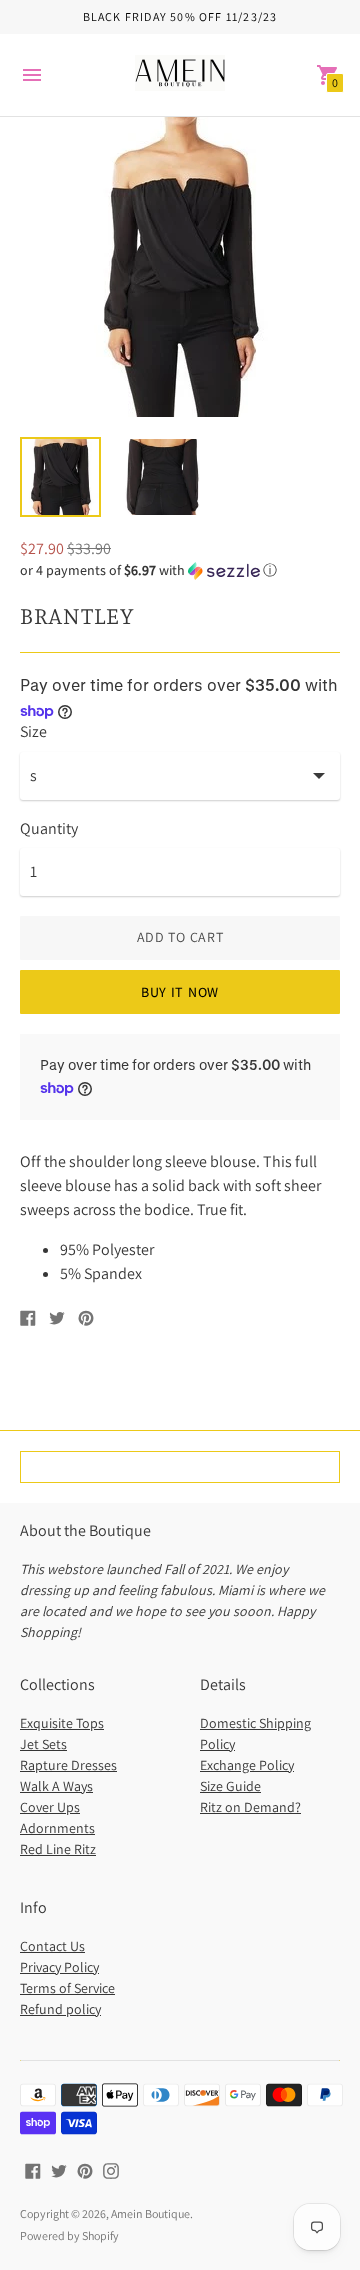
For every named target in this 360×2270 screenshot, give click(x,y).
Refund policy (60, 2009)
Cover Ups (50, 1807)
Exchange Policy (247, 1765)
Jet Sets (43, 1744)
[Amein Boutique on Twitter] (59, 2169)
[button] (180, 570)
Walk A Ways (56, 1786)
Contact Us (52, 1946)
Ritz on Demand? (250, 1807)
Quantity (49, 829)
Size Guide (230, 1786)
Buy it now (180, 992)
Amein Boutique (150, 2213)
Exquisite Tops (62, 1723)
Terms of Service (67, 1988)
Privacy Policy (59, 1967)
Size (33, 732)
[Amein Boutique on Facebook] (33, 2169)
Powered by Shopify (69, 2235)
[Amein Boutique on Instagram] (111, 2169)
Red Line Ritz (58, 1849)
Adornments (57, 1828)
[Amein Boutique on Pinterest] (85, 2169)
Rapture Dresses (68, 1765)
